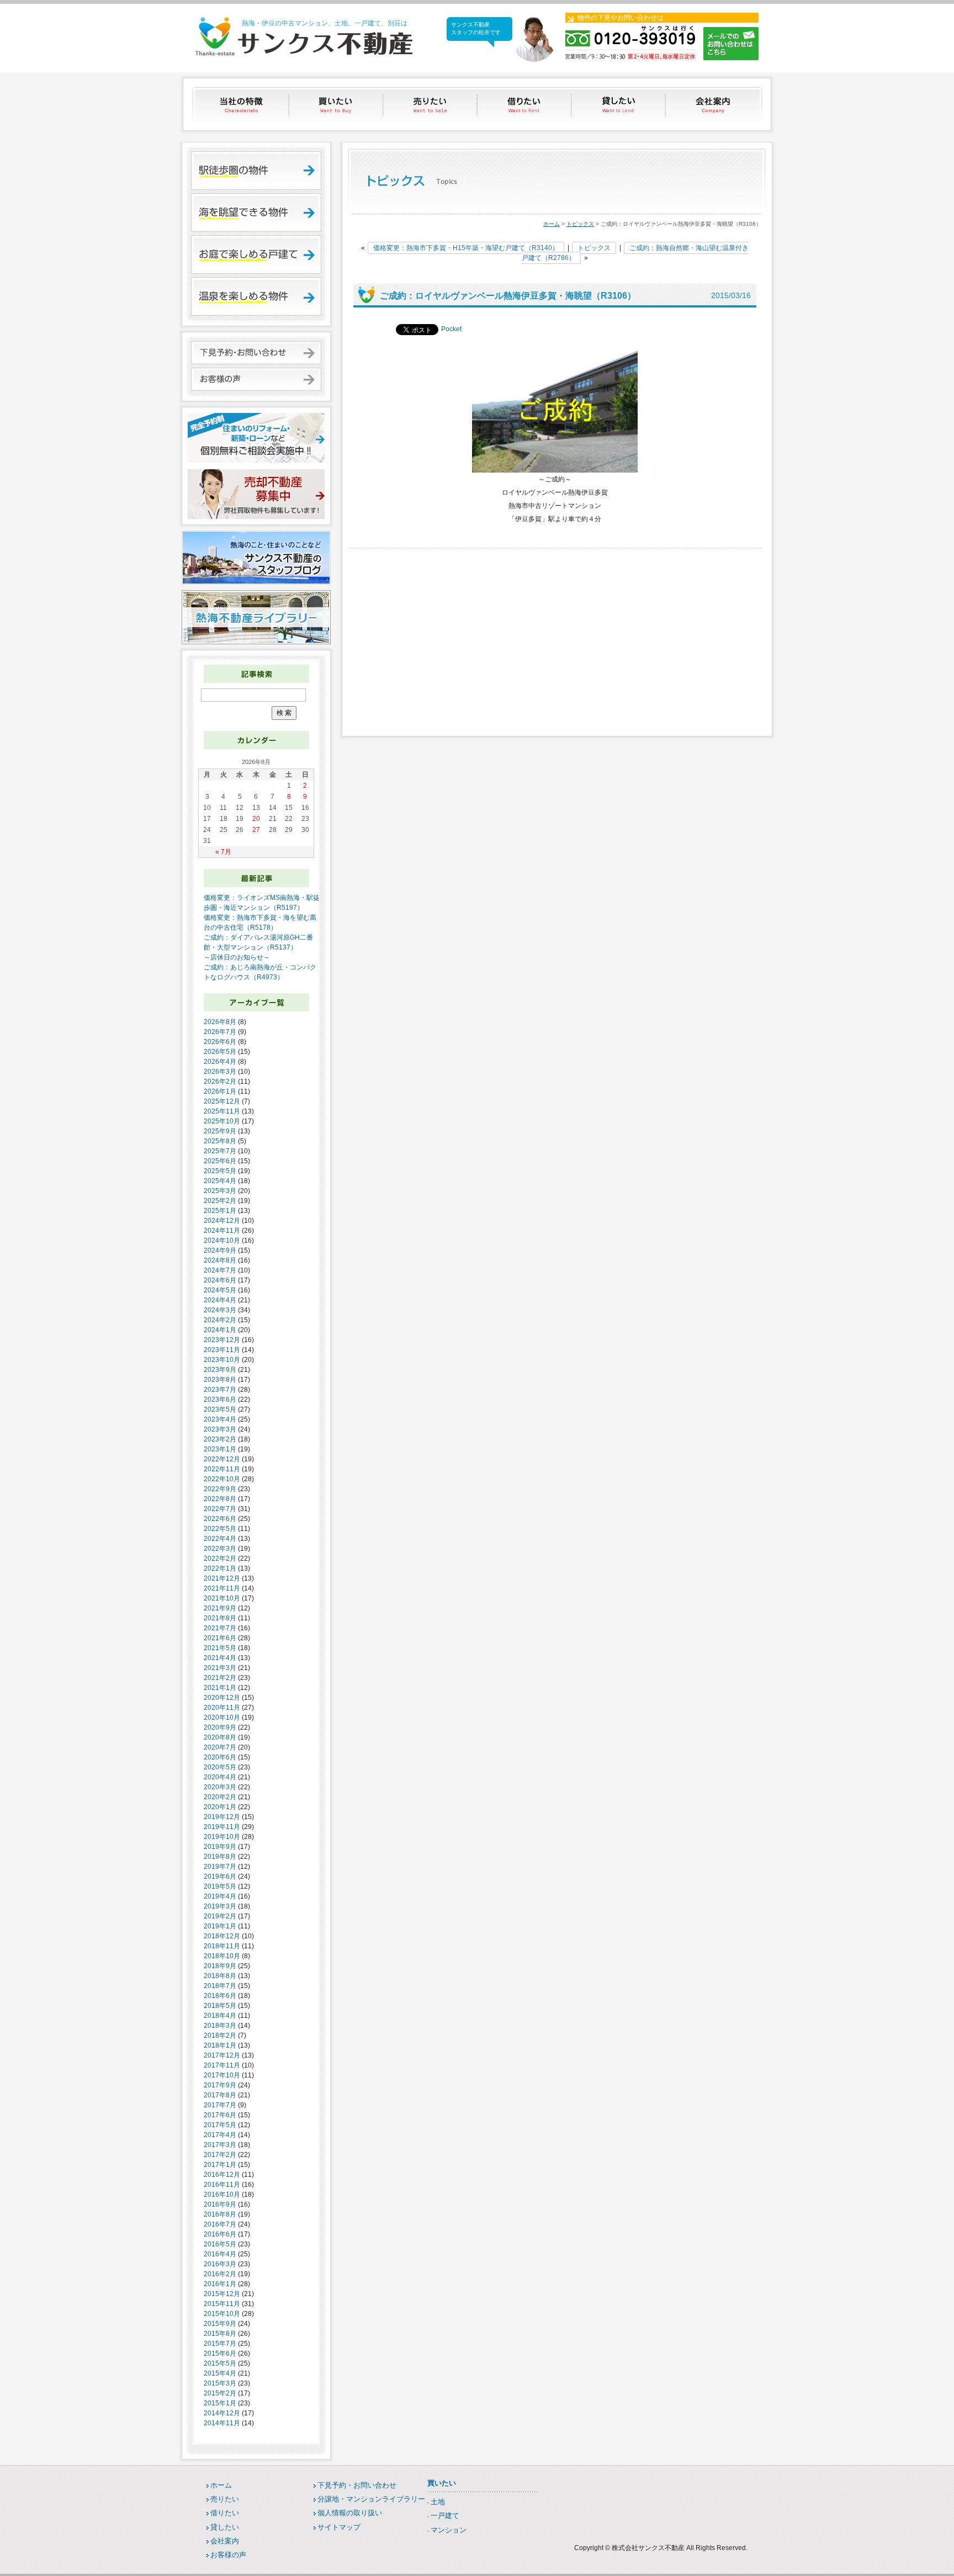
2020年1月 (220, 1807)
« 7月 (223, 852)
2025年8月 (220, 1141)
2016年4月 (220, 2254)
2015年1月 (220, 2403)
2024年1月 (220, 1330)
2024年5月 (220, 1290)
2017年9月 (220, 2085)
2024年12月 (222, 1221)
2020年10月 (222, 1718)
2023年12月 (222, 1340)
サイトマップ (339, 2527)
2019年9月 (220, 1847)
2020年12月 (222, 1698)
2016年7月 (220, 2224)
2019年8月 (220, 1857)
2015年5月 (220, 2363)
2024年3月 (220, 1310)
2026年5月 (220, 1052)
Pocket (451, 329)
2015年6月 (220, 2354)
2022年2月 (220, 1559)
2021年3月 (220, 1668)
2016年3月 (220, 2264)
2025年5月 (220, 1171)
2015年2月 (220, 2393)
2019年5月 (220, 1886)
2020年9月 (220, 1727)
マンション (449, 2530)
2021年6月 (220, 1638)
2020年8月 (220, 1737)
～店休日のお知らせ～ (237, 957)
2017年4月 (220, 2135)
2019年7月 (220, 1867)
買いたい (336, 104)
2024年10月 (222, 1241)
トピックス (580, 224)
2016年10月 (222, 2195)
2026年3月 (220, 1072)
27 (256, 830)
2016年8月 (220, 2214)
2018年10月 (222, 1956)
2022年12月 (222, 1459)
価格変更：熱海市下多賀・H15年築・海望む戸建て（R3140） (466, 248)
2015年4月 (220, 2373)
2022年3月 (220, 1549)
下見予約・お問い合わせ (357, 2485)
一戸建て (445, 2516)
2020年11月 (222, 1708)
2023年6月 (220, 1400)
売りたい (431, 104)
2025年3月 (220, 1191)
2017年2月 (220, 2155)
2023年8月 (220, 1380)
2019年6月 (220, 1877)
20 (256, 819)
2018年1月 (220, 2045)
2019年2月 (220, 1916)
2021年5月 (220, 1648)
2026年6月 (220, 1042)
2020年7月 (220, 1747)
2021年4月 (220, 1658)
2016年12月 (222, 2175)
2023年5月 (220, 1409)
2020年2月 (220, 1797)
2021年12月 (222, 1578)
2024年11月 (222, 1231)
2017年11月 (222, 2065)
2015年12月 (222, 2294)
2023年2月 (220, 1439)
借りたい (525, 104)
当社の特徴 (242, 104)
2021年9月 (220, 1608)
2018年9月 (220, 1966)
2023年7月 (220, 1390)
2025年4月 (220, 1181)
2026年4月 (220, 1062)
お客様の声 (228, 2555)
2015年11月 (222, 2304)
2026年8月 (220, 1022)
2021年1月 (220, 1688)
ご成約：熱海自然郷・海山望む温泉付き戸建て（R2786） (635, 253)
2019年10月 (222, 1837)
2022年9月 (220, 1489)
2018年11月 (222, 1946)
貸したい (620, 104)
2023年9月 (220, 1370)
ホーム (552, 224)
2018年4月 (220, 2016)
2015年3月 (220, 2383)
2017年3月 (220, 2145)
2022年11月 (222, 1469)
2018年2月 (220, 2036)
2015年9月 (220, 2324)
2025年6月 (220, 1161)
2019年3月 (220, 1906)
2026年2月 (220, 1082)
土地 (438, 2502)
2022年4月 (220, 1539)
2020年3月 (220, 1787)
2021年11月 (222, 1588)
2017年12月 (222, 2055)
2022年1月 (220, 1568)
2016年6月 (220, 2234)
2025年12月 (222, 1101)
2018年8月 (220, 1976)
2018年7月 (220, 1986)
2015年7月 (220, 2344)
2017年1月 (220, 2165)
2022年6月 (220, 1519)
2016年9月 (220, 2204)
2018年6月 (220, 1996)
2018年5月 (220, 2006)
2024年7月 (220, 1270)
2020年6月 (220, 1757)
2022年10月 (222, 1479)
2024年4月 (220, 1300)
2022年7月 (220, 1509)
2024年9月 (220, 1250)
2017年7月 (220, 2105)
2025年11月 (222, 1111)
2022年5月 (220, 1529)
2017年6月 (220, 2115)
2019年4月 (220, 1896)
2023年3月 (220, 1429)
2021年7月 (220, 1628)
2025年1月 (220, 1211)
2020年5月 (220, 1767)
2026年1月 (220, 1091)
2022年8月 (220, 1499)
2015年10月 (222, 2314)
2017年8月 (220, 2095)
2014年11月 (222, 2423)
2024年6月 (220, 1280)
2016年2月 (220, 2274)
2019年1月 (220, 1926)
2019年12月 (222, 1817)
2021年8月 (220, 1618)
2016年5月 (220, 2244)
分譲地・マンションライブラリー (371, 2499)
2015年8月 (220, 2334)
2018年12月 (222, 1936)
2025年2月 (220, 1201)
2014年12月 (222, 2413)
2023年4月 (220, 1419)
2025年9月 (220, 1131)
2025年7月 (220, 1151)
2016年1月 (220, 2284)
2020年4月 (220, 1777)
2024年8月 (220, 1260)
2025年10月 (222, 1121)
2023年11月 (222, 1350)
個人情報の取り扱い (350, 2513)
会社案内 (714, 104)
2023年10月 (222, 1360)
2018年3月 (220, 2026)
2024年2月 (220, 1320)
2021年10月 (222, 1598)
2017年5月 (220, 2125)
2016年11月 (222, 2185)
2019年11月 (222, 1827)
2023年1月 (220, 1449)
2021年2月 (220, 1678)
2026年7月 (220, 1032)
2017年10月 (222, 2075)
